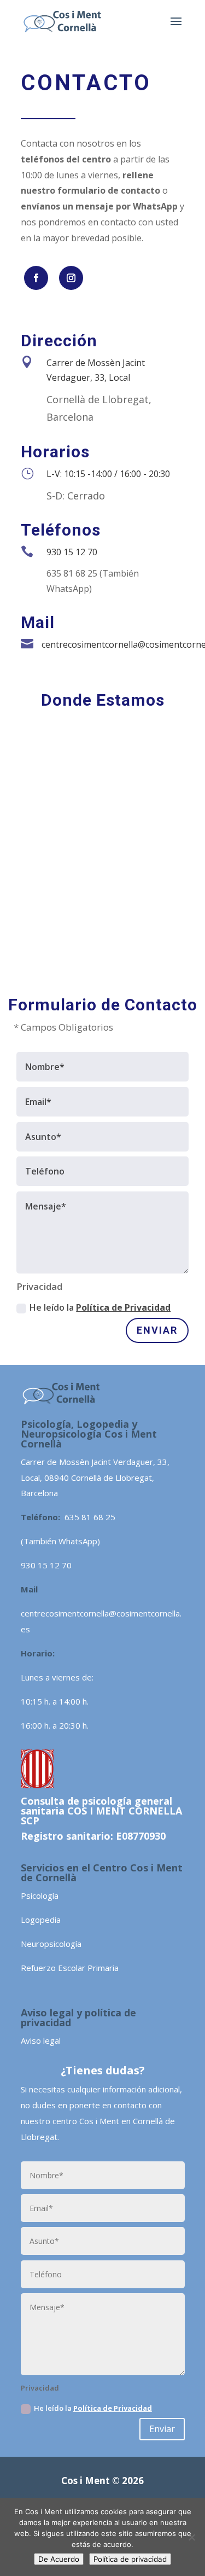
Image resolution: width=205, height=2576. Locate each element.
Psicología (40, 1895)
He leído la (100, 1307)
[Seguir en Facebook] (36, 278)
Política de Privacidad (123, 1307)
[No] (191, 2537)
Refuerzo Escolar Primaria (70, 1968)
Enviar (157, 1330)
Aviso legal (41, 2040)
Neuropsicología (51, 1944)
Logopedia (41, 1920)
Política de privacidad (130, 2559)
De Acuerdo (59, 2559)
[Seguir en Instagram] (71, 278)
